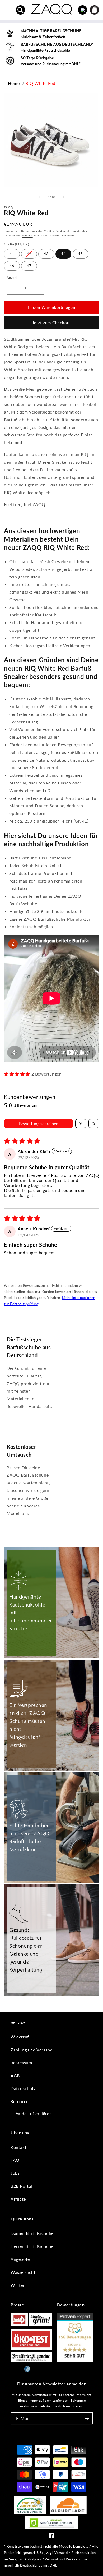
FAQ (15, 2160)
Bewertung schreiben (39, 1123)
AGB (15, 2076)
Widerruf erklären (34, 2114)
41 (12, 254)
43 (46, 254)
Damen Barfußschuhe (32, 2233)
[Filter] (81, 1124)
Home (14, 83)
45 (81, 254)
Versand (27, 235)
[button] (21, 10)
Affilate (18, 2199)
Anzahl (12, 278)
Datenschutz (23, 2088)
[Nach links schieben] (40, 197)
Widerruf (20, 2037)
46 (12, 266)
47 (29, 266)
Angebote (20, 2259)
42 (29, 254)
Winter (18, 2285)
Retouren (20, 2101)
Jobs (15, 2173)
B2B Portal (21, 2186)
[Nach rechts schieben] (63, 197)
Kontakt (18, 2147)
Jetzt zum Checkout (52, 323)
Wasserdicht (23, 2272)
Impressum (21, 2063)
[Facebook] (51, 2537)
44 (63, 254)
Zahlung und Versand (32, 2050)
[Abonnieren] (87, 2418)
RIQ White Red (41, 83)
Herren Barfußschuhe (32, 2246)
